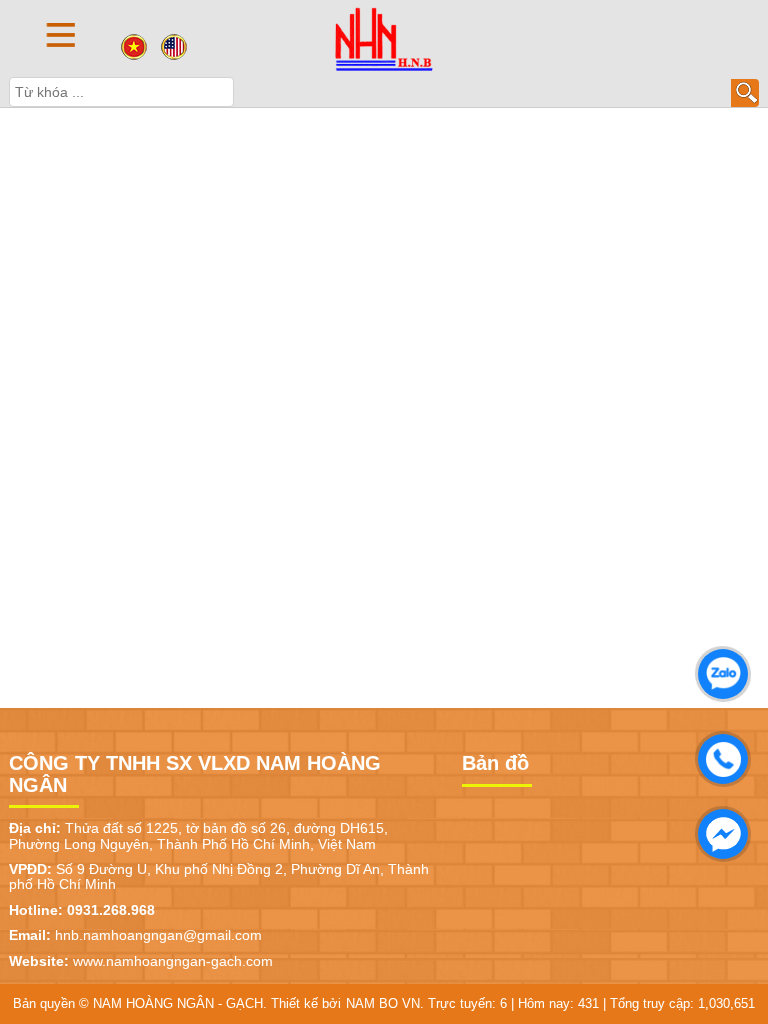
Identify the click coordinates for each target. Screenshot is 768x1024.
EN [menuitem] (174, 47)
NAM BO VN (383, 1003)
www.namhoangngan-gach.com (173, 961)
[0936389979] (718, 754)
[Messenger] (718, 829)
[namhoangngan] (384, 38)
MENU (61, 34)
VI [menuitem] (134, 47)
